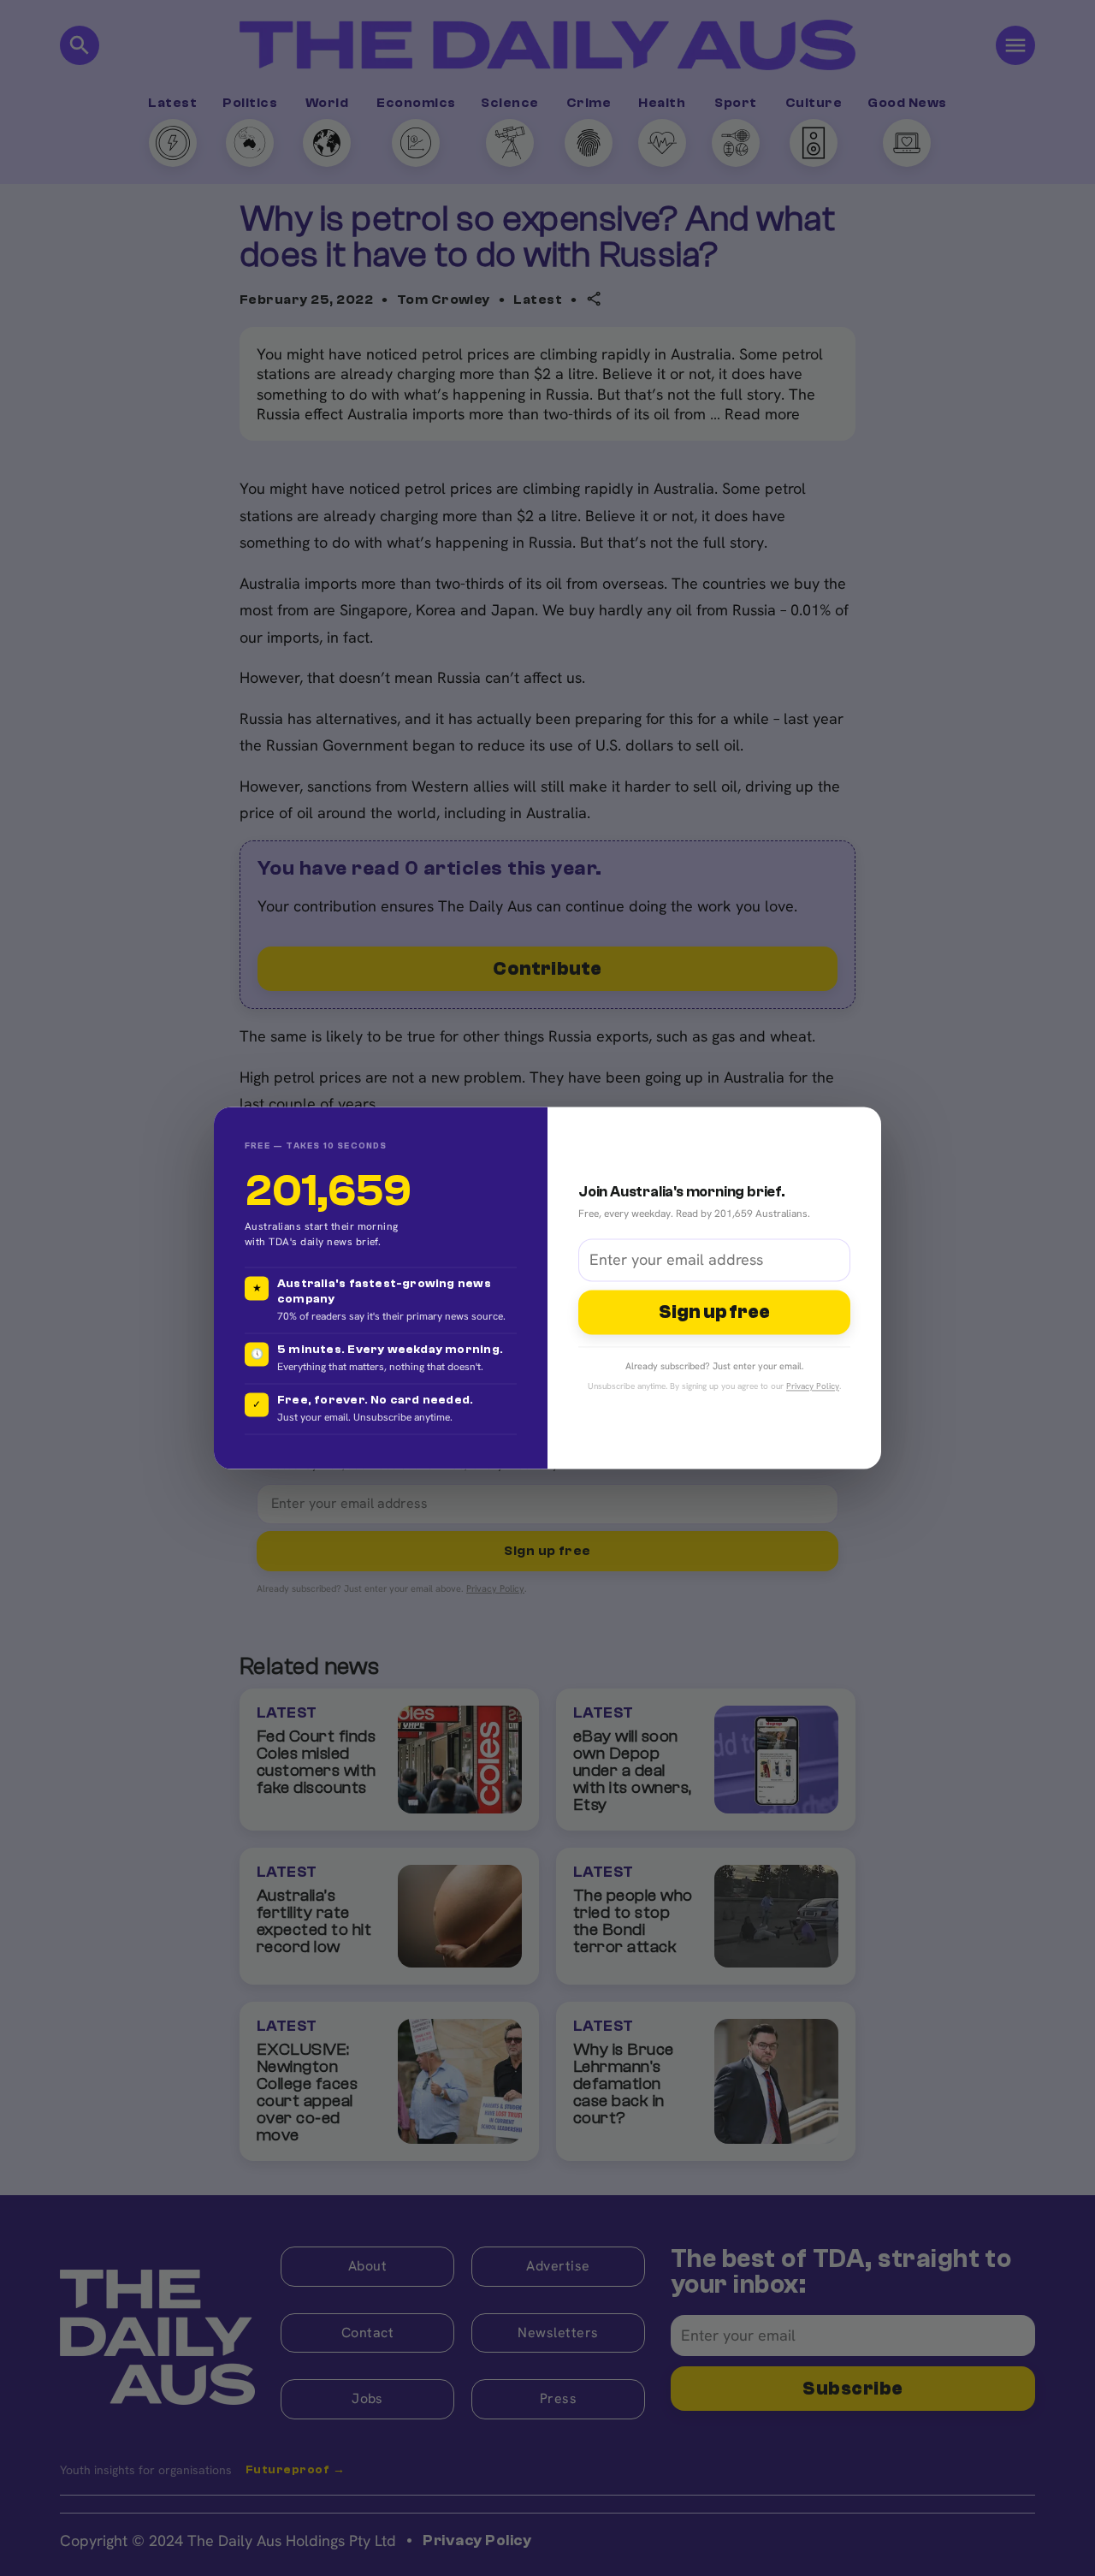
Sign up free (714, 1312)
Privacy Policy (813, 1387)
